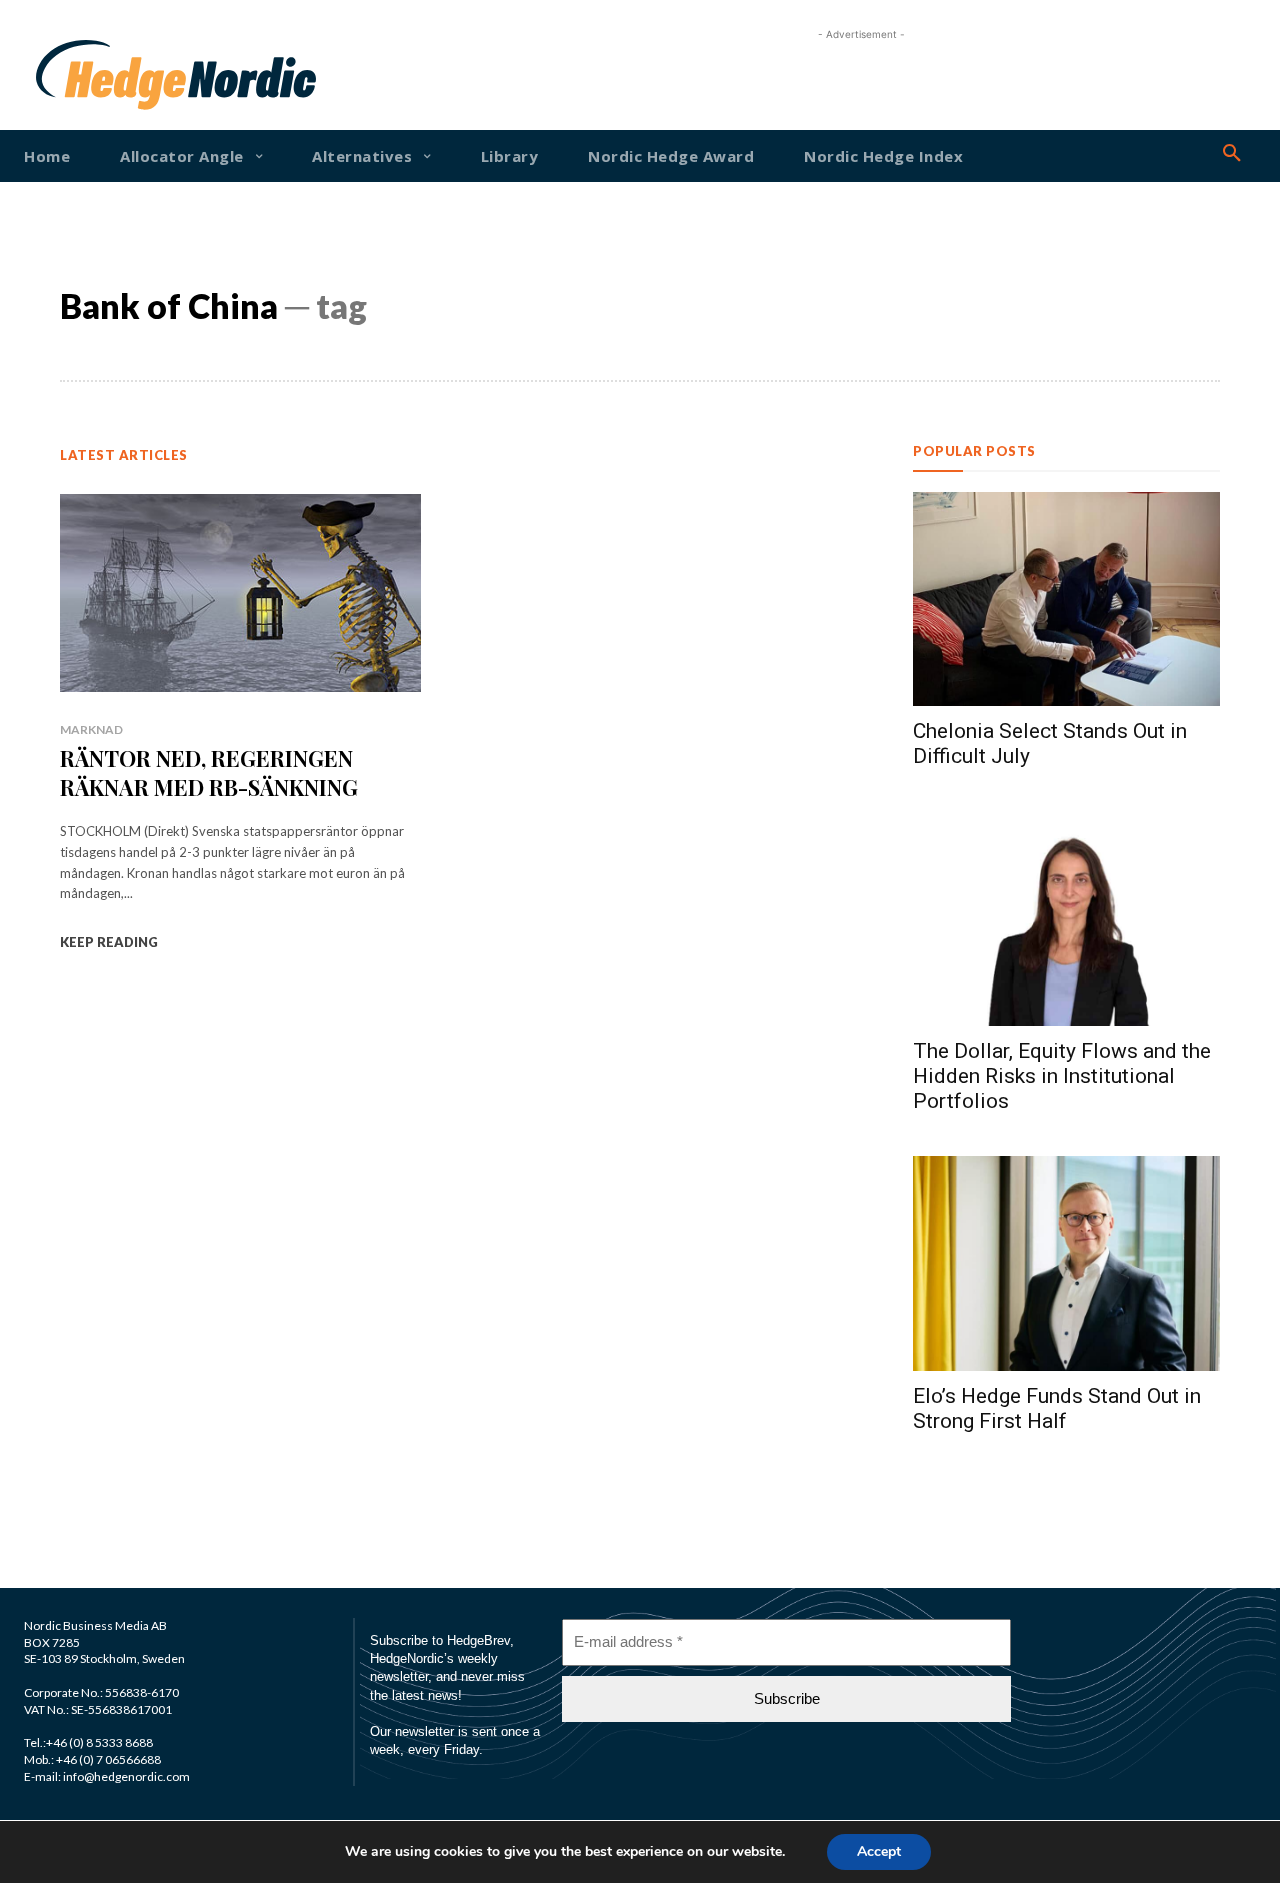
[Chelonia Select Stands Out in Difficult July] (1066, 599)
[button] (1232, 154)
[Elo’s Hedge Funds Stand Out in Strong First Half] (1066, 1263)
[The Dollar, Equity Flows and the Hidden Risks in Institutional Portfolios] (1066, 918)
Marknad (91, 729)
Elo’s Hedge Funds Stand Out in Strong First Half (1057, 1408)
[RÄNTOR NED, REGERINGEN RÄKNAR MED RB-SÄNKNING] (240, 593)
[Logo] (87, 75)
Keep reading (109, 942)
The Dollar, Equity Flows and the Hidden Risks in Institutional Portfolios (1062, 1076)
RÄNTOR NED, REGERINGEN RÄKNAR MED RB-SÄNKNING (209, 772)
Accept (879, 1851)
